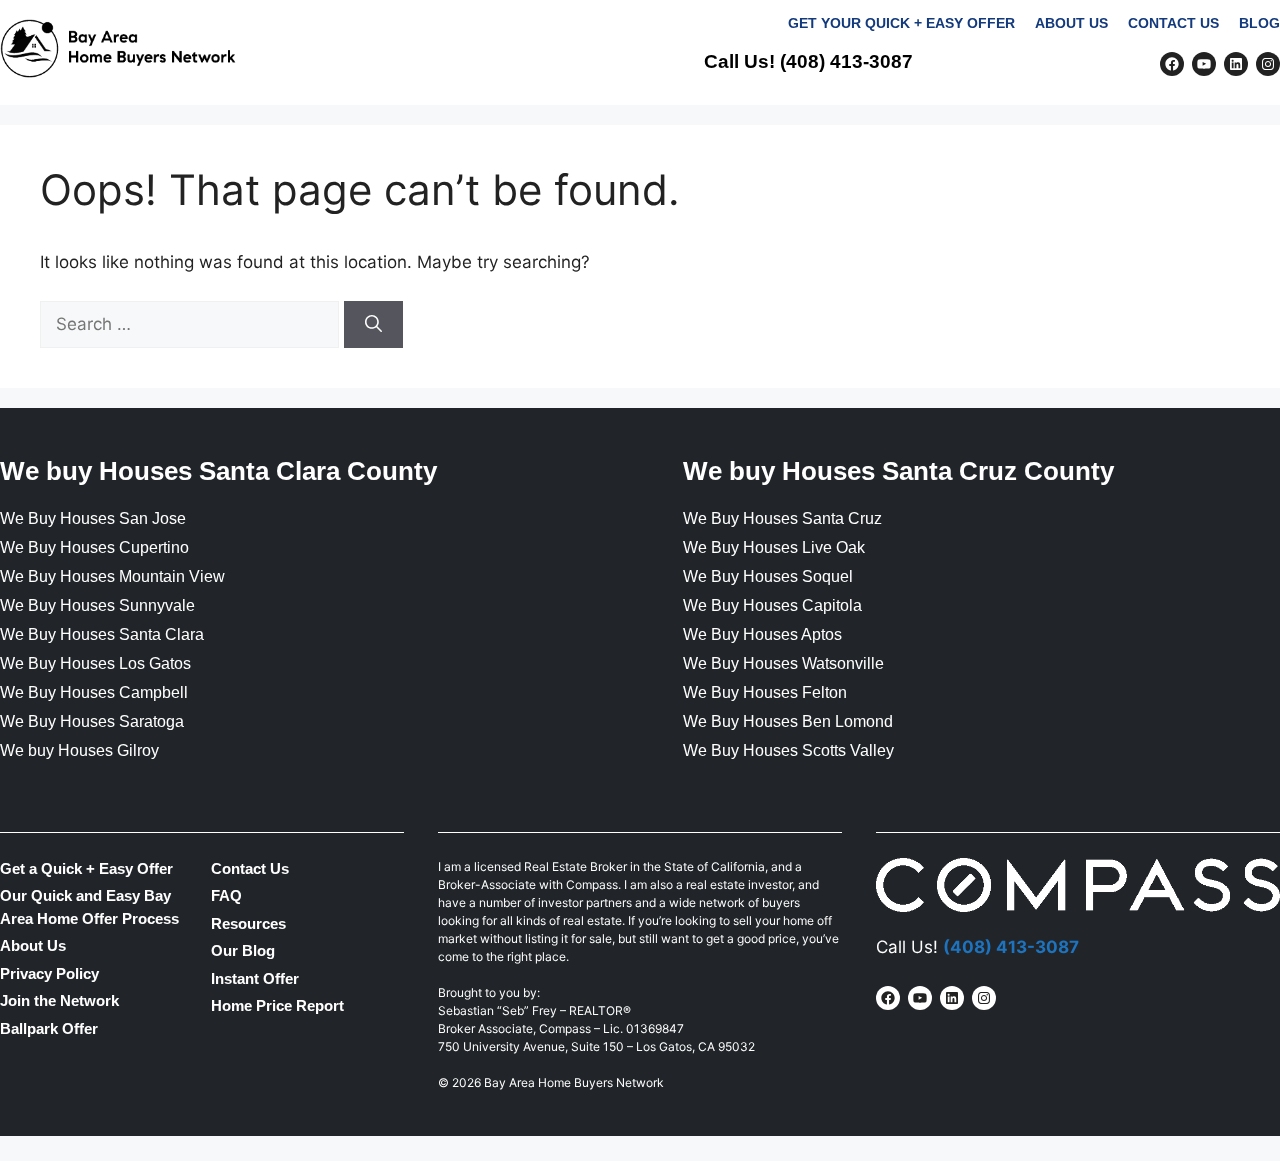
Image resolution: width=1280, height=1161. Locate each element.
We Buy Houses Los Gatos (95, 663)
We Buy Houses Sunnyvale (97, 605)
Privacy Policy (49, 973)
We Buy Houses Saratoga (92, 721)
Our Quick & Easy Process (700, 130)
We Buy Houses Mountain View (112, 576)
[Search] (373, 325)
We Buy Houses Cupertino (94, 547)
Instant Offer (255, 978)
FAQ (1088, 130)
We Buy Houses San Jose (93, 518)
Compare (1012, 130)
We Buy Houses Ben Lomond (788, 721)
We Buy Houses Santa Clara (102, 634)
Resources (248, 923)
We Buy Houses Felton (765, 692)
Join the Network (1202, 130)
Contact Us (1173, 23)
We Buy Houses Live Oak (774, 547)
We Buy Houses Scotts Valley (788, 750)
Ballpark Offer (49, 1028)
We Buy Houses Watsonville (783, 663)
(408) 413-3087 (846, 61)
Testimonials (895, 130)
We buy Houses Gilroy (79, 750)
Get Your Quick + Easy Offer (901, 23)
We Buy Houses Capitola (772, 605)
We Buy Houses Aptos (762, 634)
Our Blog (243, 950)
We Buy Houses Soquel (768, 576)
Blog (1259, 23)
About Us (1071, 23)
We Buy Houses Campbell (94, 692)
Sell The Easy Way (484, 130)
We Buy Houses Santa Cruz (782, 518)
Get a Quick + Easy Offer (86, 868)
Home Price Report (277, 1005)
